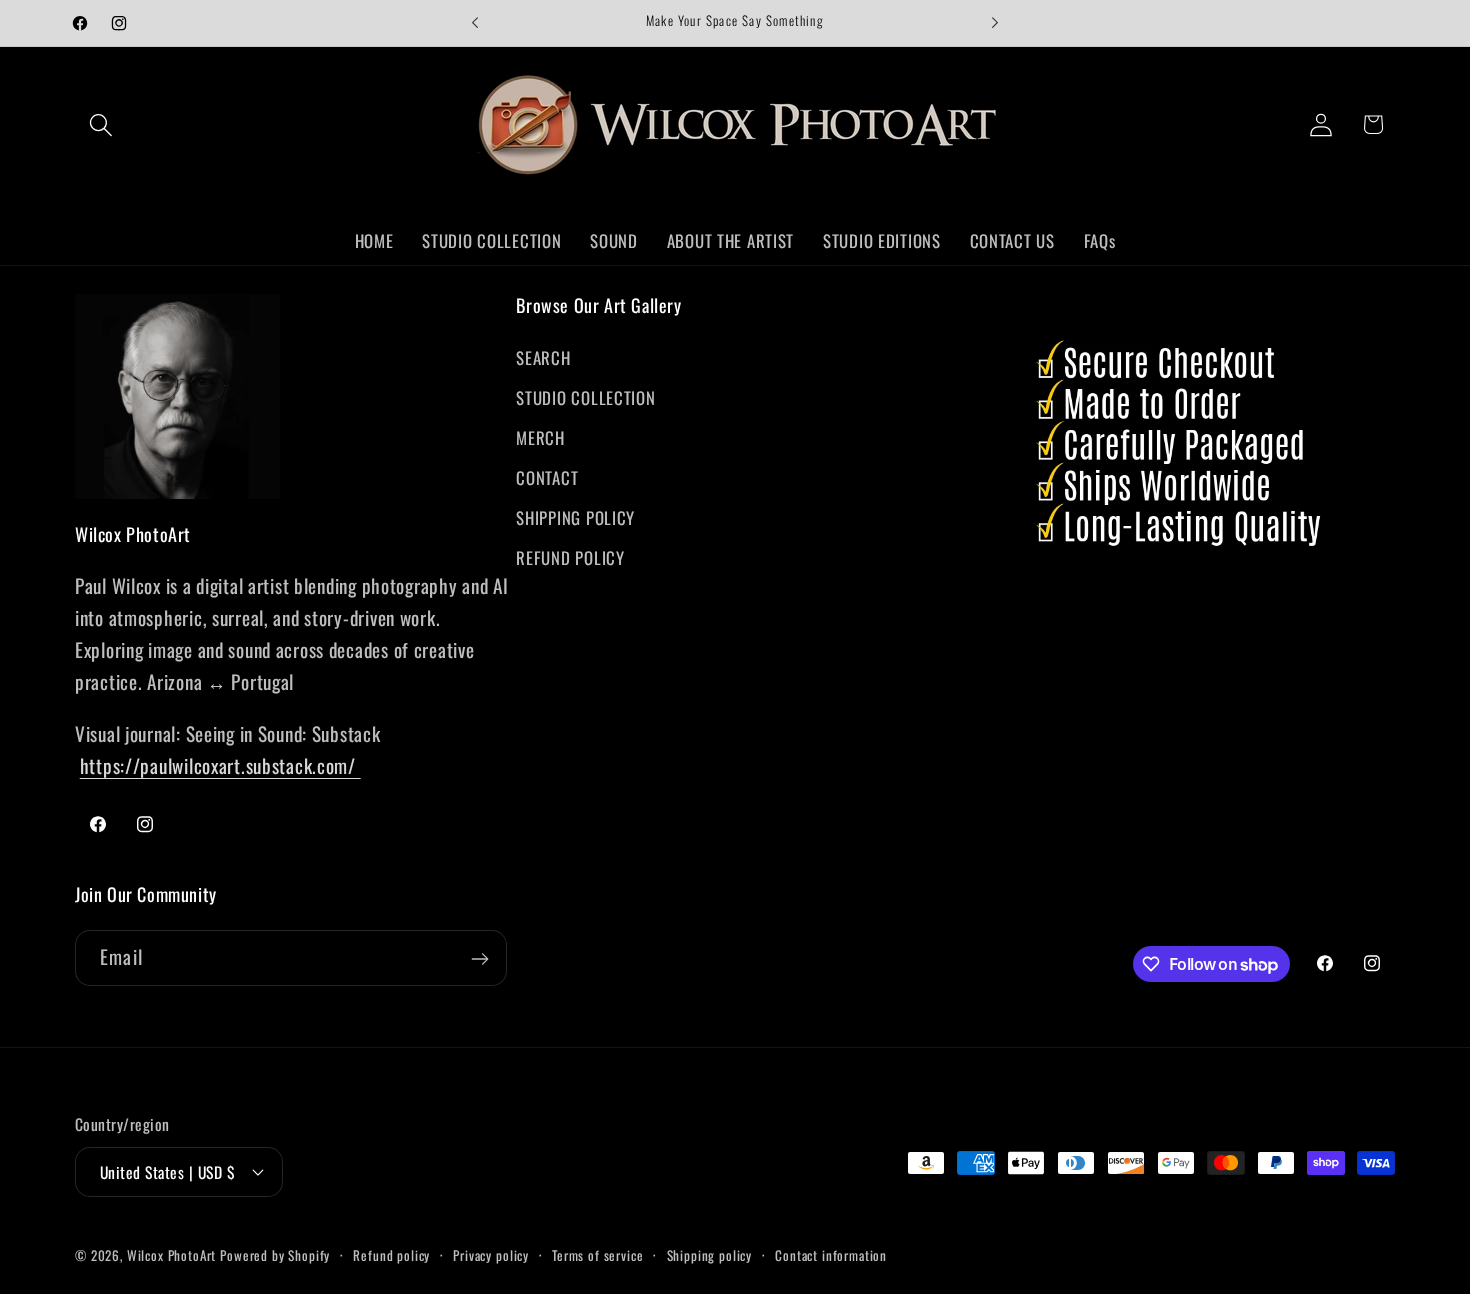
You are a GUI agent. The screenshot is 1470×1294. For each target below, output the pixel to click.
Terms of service (597, 1254)
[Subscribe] (479, 959)
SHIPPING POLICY (575, 517)
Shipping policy (710, 1254)
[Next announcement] (995, 23)
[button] (101, 124)
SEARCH (543, 357)
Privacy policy (491, 1254)
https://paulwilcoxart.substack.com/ (220, 765)
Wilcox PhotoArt (172, 1254)
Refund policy (391, 1254)
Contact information (831, 1254)
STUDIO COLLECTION (585, 397)
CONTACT (547, 477)
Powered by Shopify (275, 1254)
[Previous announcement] (475, 23)
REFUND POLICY (570, 557)
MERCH (540, 437)
